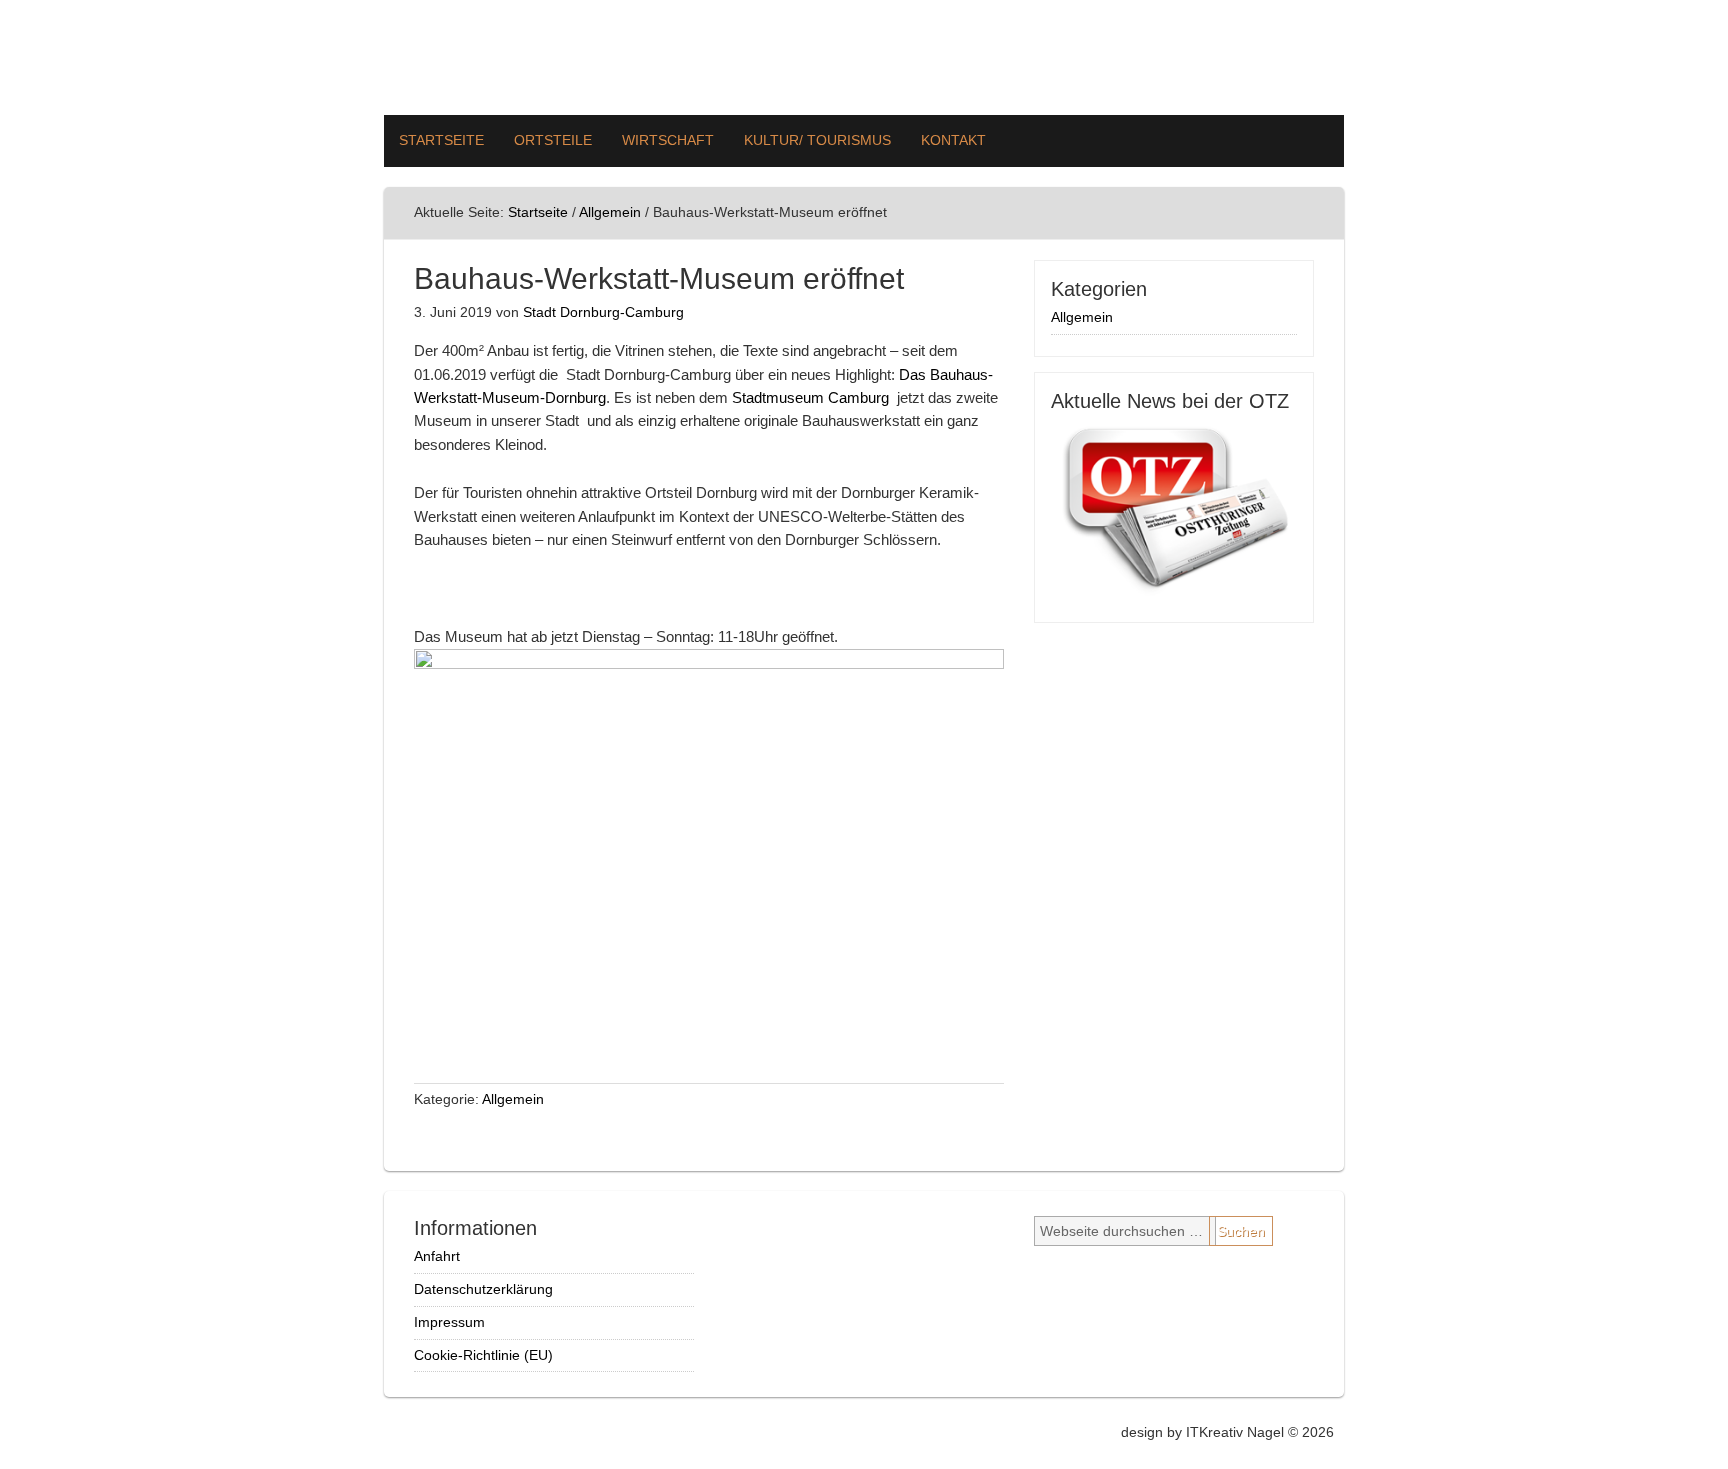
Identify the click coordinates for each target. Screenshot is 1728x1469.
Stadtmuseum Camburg (810, 397)
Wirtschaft (668, 140)
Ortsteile (553, 140)
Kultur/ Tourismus (817, 140)
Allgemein (513, 1099)
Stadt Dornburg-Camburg (603, 312)
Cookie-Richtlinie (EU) (483, 1355)
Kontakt (953, 140)
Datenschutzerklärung (483, 1289)
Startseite (441, 140)
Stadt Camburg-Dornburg (864, 57)
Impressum (449, 1322)
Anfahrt (437, 1256)
